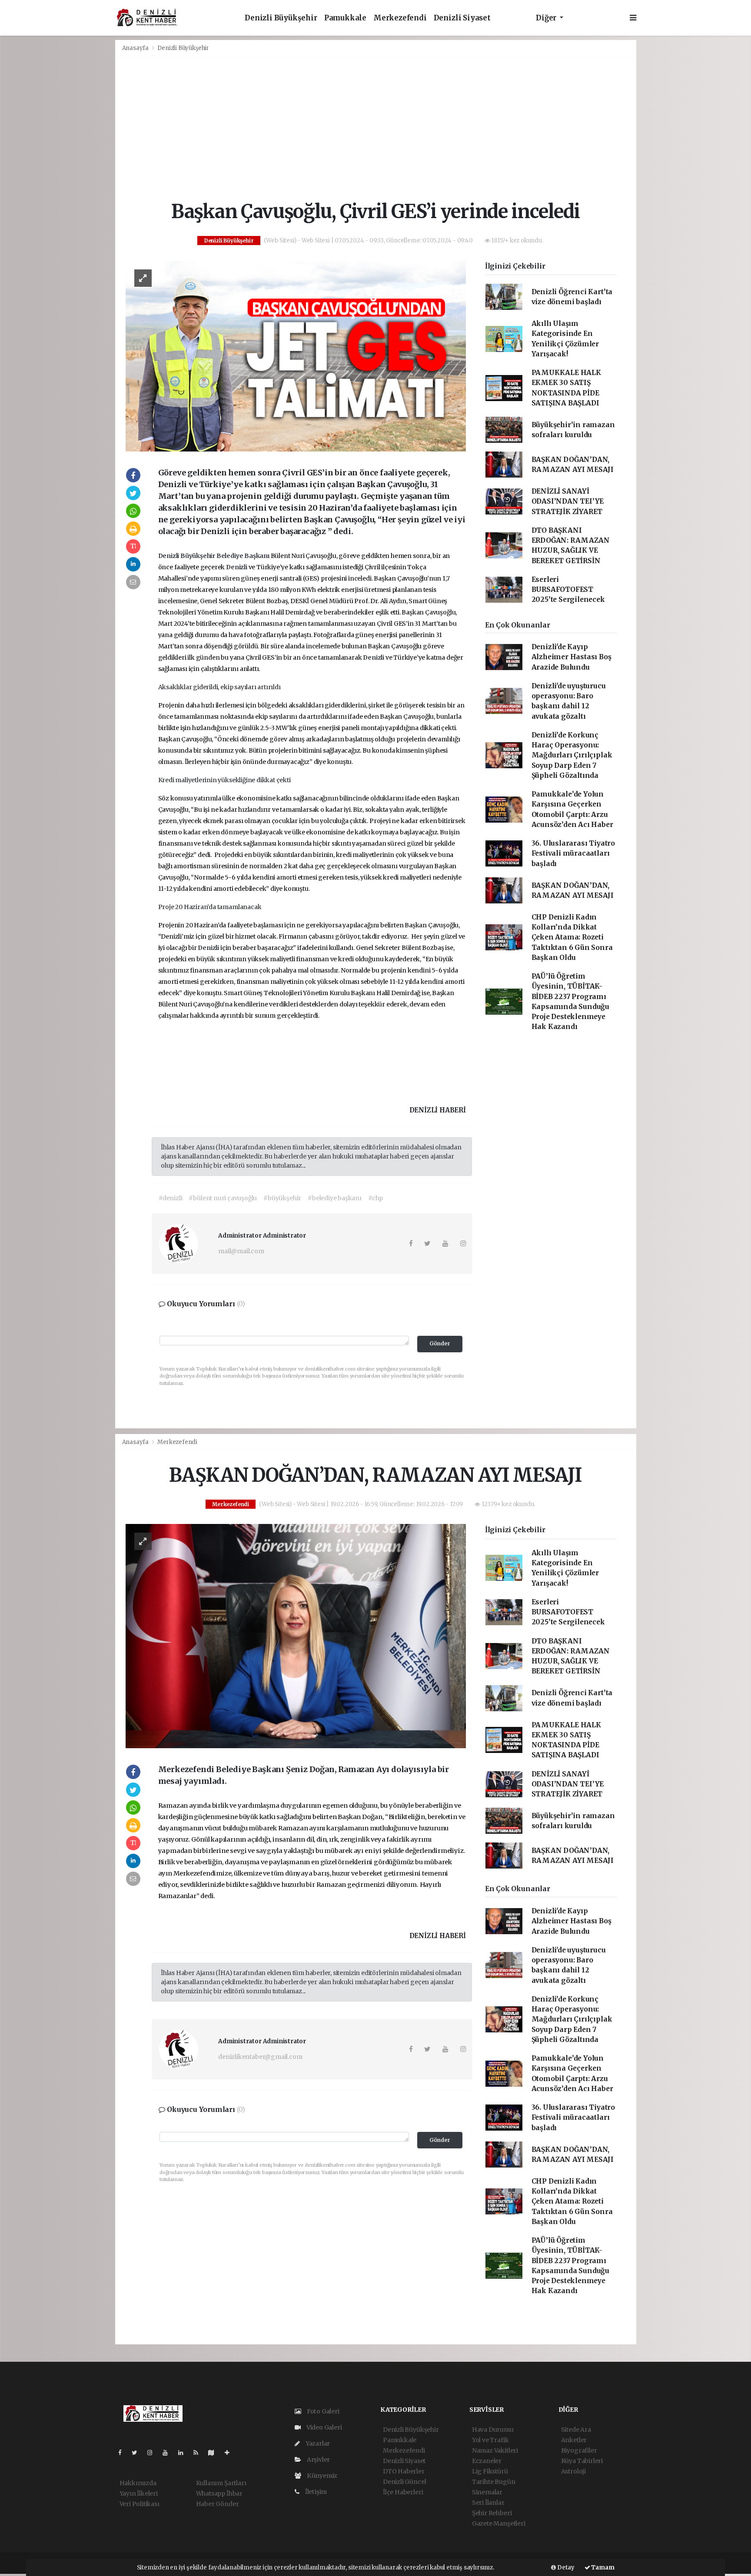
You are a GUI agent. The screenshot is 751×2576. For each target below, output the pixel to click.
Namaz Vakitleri (495, 2450)
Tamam (602, 2568)
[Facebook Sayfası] (123, 2453)
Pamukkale (345, 18)
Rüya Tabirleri (582, 2461)
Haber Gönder (218, 2504)
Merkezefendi (400, 18)
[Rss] (199, 2453)
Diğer (547, 18)
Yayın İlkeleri (139, 2493)
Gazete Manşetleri (499, 2523)
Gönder (440, 1343)
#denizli (170, 1198)
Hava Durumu (493, 2430)
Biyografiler (579, 2450)
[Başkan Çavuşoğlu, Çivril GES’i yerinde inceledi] (296, 355)
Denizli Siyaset (462, 18)
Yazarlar (317, 2443)
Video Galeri (323, 2427)
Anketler (574, 2440)
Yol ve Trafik (490, 2440)
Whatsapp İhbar (219, 2493)
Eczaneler (487, 2461)
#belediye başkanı (335, 1198)
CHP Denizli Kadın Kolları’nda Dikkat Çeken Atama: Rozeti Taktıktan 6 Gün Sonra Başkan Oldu (572, 937)
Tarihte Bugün (494, 2482)
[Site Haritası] (215, 2453)
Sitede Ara (576, 2430)
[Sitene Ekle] (231, 2453)
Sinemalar (487, 2492)
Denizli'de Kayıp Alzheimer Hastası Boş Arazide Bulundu (572, 657)
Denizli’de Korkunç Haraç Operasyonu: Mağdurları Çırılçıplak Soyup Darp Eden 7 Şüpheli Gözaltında (572, 755)
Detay (565, 2568)
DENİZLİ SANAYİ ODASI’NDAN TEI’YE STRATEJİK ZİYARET (568, 501)
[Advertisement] (376, 129)
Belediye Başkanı (244, 556)
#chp (375, 1198)
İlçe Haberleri (403, 2492)
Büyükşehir (198, 556)
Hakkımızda (138, 2483)
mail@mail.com (241, 1251)
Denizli (169, 556)
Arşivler (318, 2460)
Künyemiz (321, 2476)
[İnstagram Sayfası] (153, 2453)
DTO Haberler (404, 2471)
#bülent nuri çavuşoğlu (223, 1198)
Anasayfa (136, 48)
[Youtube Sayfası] (169, 2453)
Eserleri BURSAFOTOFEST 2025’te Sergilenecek (568, 590)
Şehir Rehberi (492, 2513)
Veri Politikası (140, 2504)
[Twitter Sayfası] (138, 2453)
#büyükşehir (282, 1198)
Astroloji (573, 2471)
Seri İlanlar (488, 2503)
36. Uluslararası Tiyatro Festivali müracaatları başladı (573, 853)
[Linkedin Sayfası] (184, 2453)
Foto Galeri (322, 2411)
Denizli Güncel (404, 2482)
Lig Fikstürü (490, 2471)
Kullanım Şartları (221, 2483)
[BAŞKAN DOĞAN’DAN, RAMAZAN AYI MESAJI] (296, 1636)
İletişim (315, 2492)
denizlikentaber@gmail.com (260, 2057)
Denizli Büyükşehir (281, 18)
